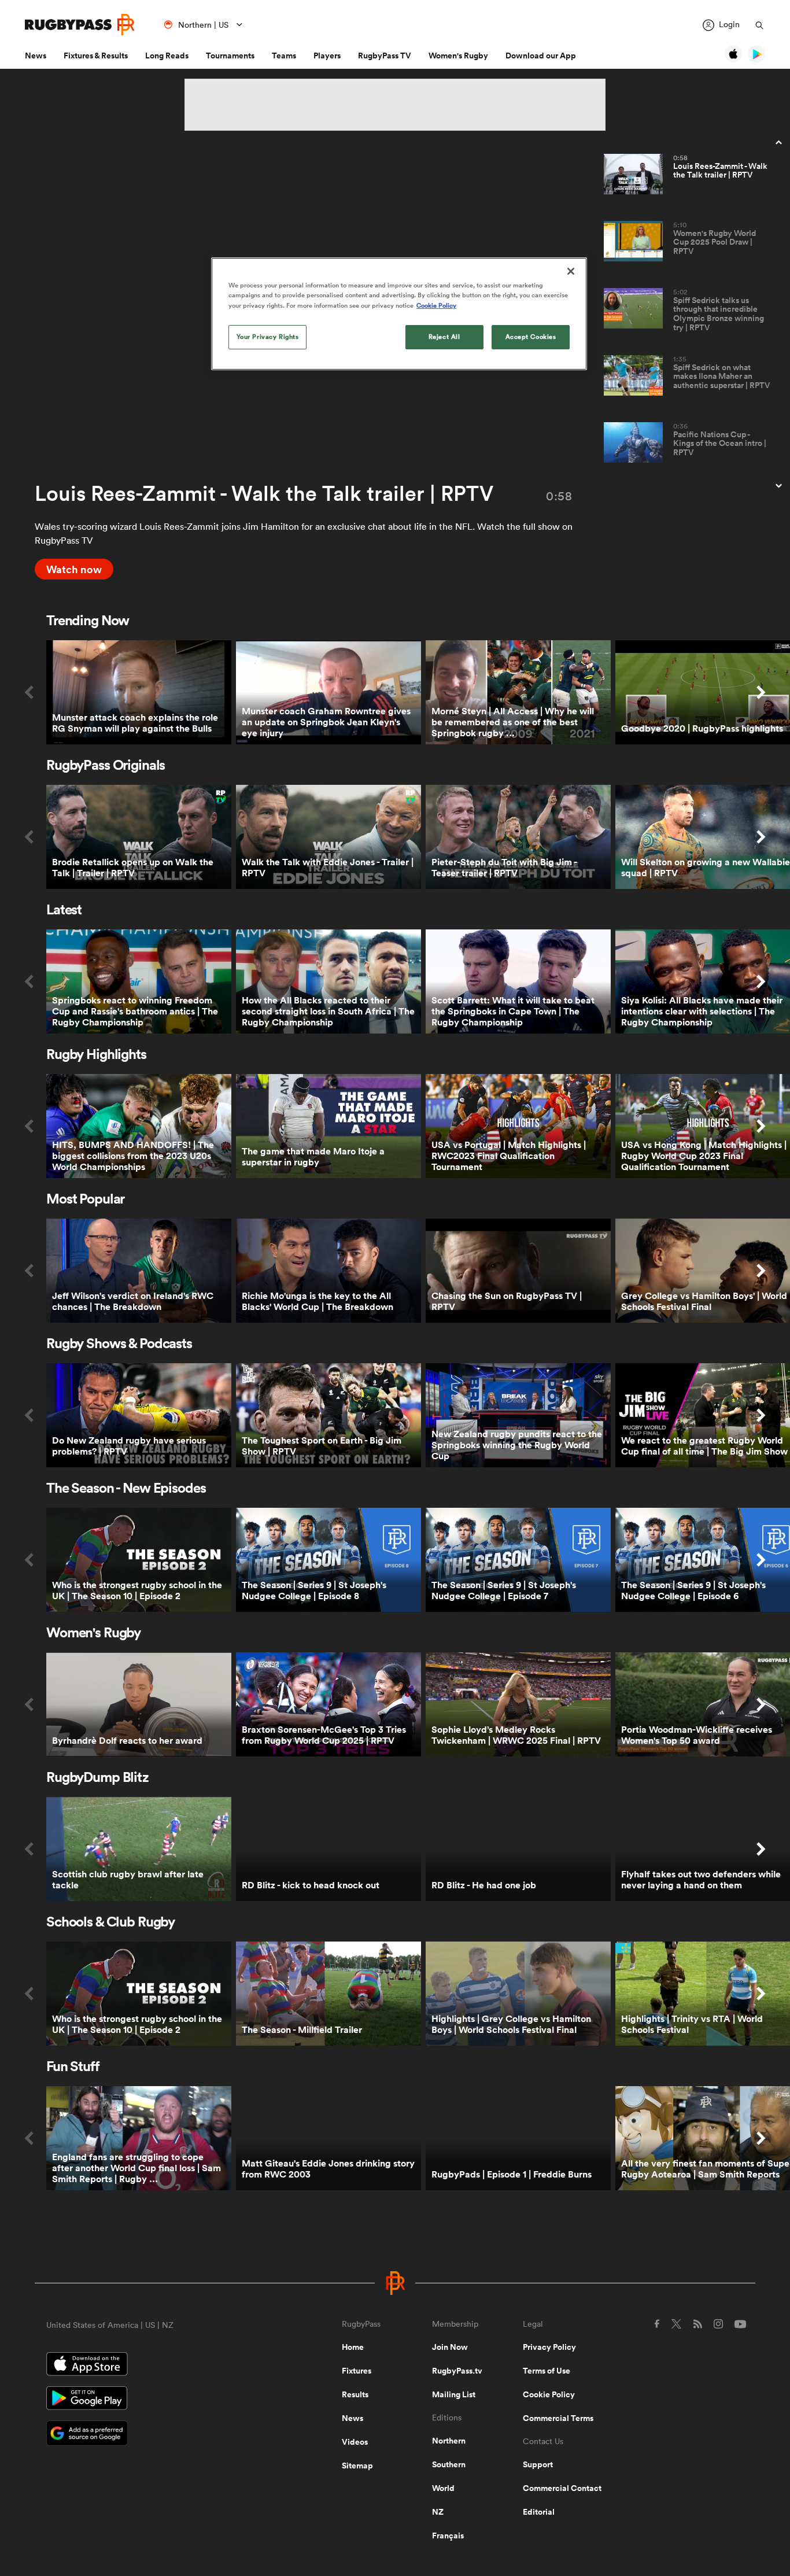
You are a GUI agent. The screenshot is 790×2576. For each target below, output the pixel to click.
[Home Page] (80, 25)
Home (353, 2347)
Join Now (450, 2347)
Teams (284, 56)
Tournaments (230, 56)
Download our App (541, 56)
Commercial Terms (558, 2418)
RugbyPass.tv (457, 2371)
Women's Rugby (458, 56)
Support (538, 2464)
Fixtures (357, 2371)
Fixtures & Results (96, 56)
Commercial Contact (562, 2488)
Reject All (444, 337)
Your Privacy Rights (268, 337)
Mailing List (454, 2394)
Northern (449, 2441)
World (443, 2488)
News (36, 56)
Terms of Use (547, 2371)
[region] (399, 313)
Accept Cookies (531, 337)
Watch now (74, 569)
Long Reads (167, 56)
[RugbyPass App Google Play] (154, 2400)
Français (448, 2536)
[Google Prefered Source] (154, 2435)
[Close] (571, 271)
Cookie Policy (549, 2394)
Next (761, 692)
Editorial (539, 2512)
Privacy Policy (549, 2347)
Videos (355, 2442)
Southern (449, 2464)
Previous (29, 692)
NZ (438, 2512)
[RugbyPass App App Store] (154, 2365)
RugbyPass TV (385, 56)
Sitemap (357, 2466)
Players (327, 56)
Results (355, 2394)
